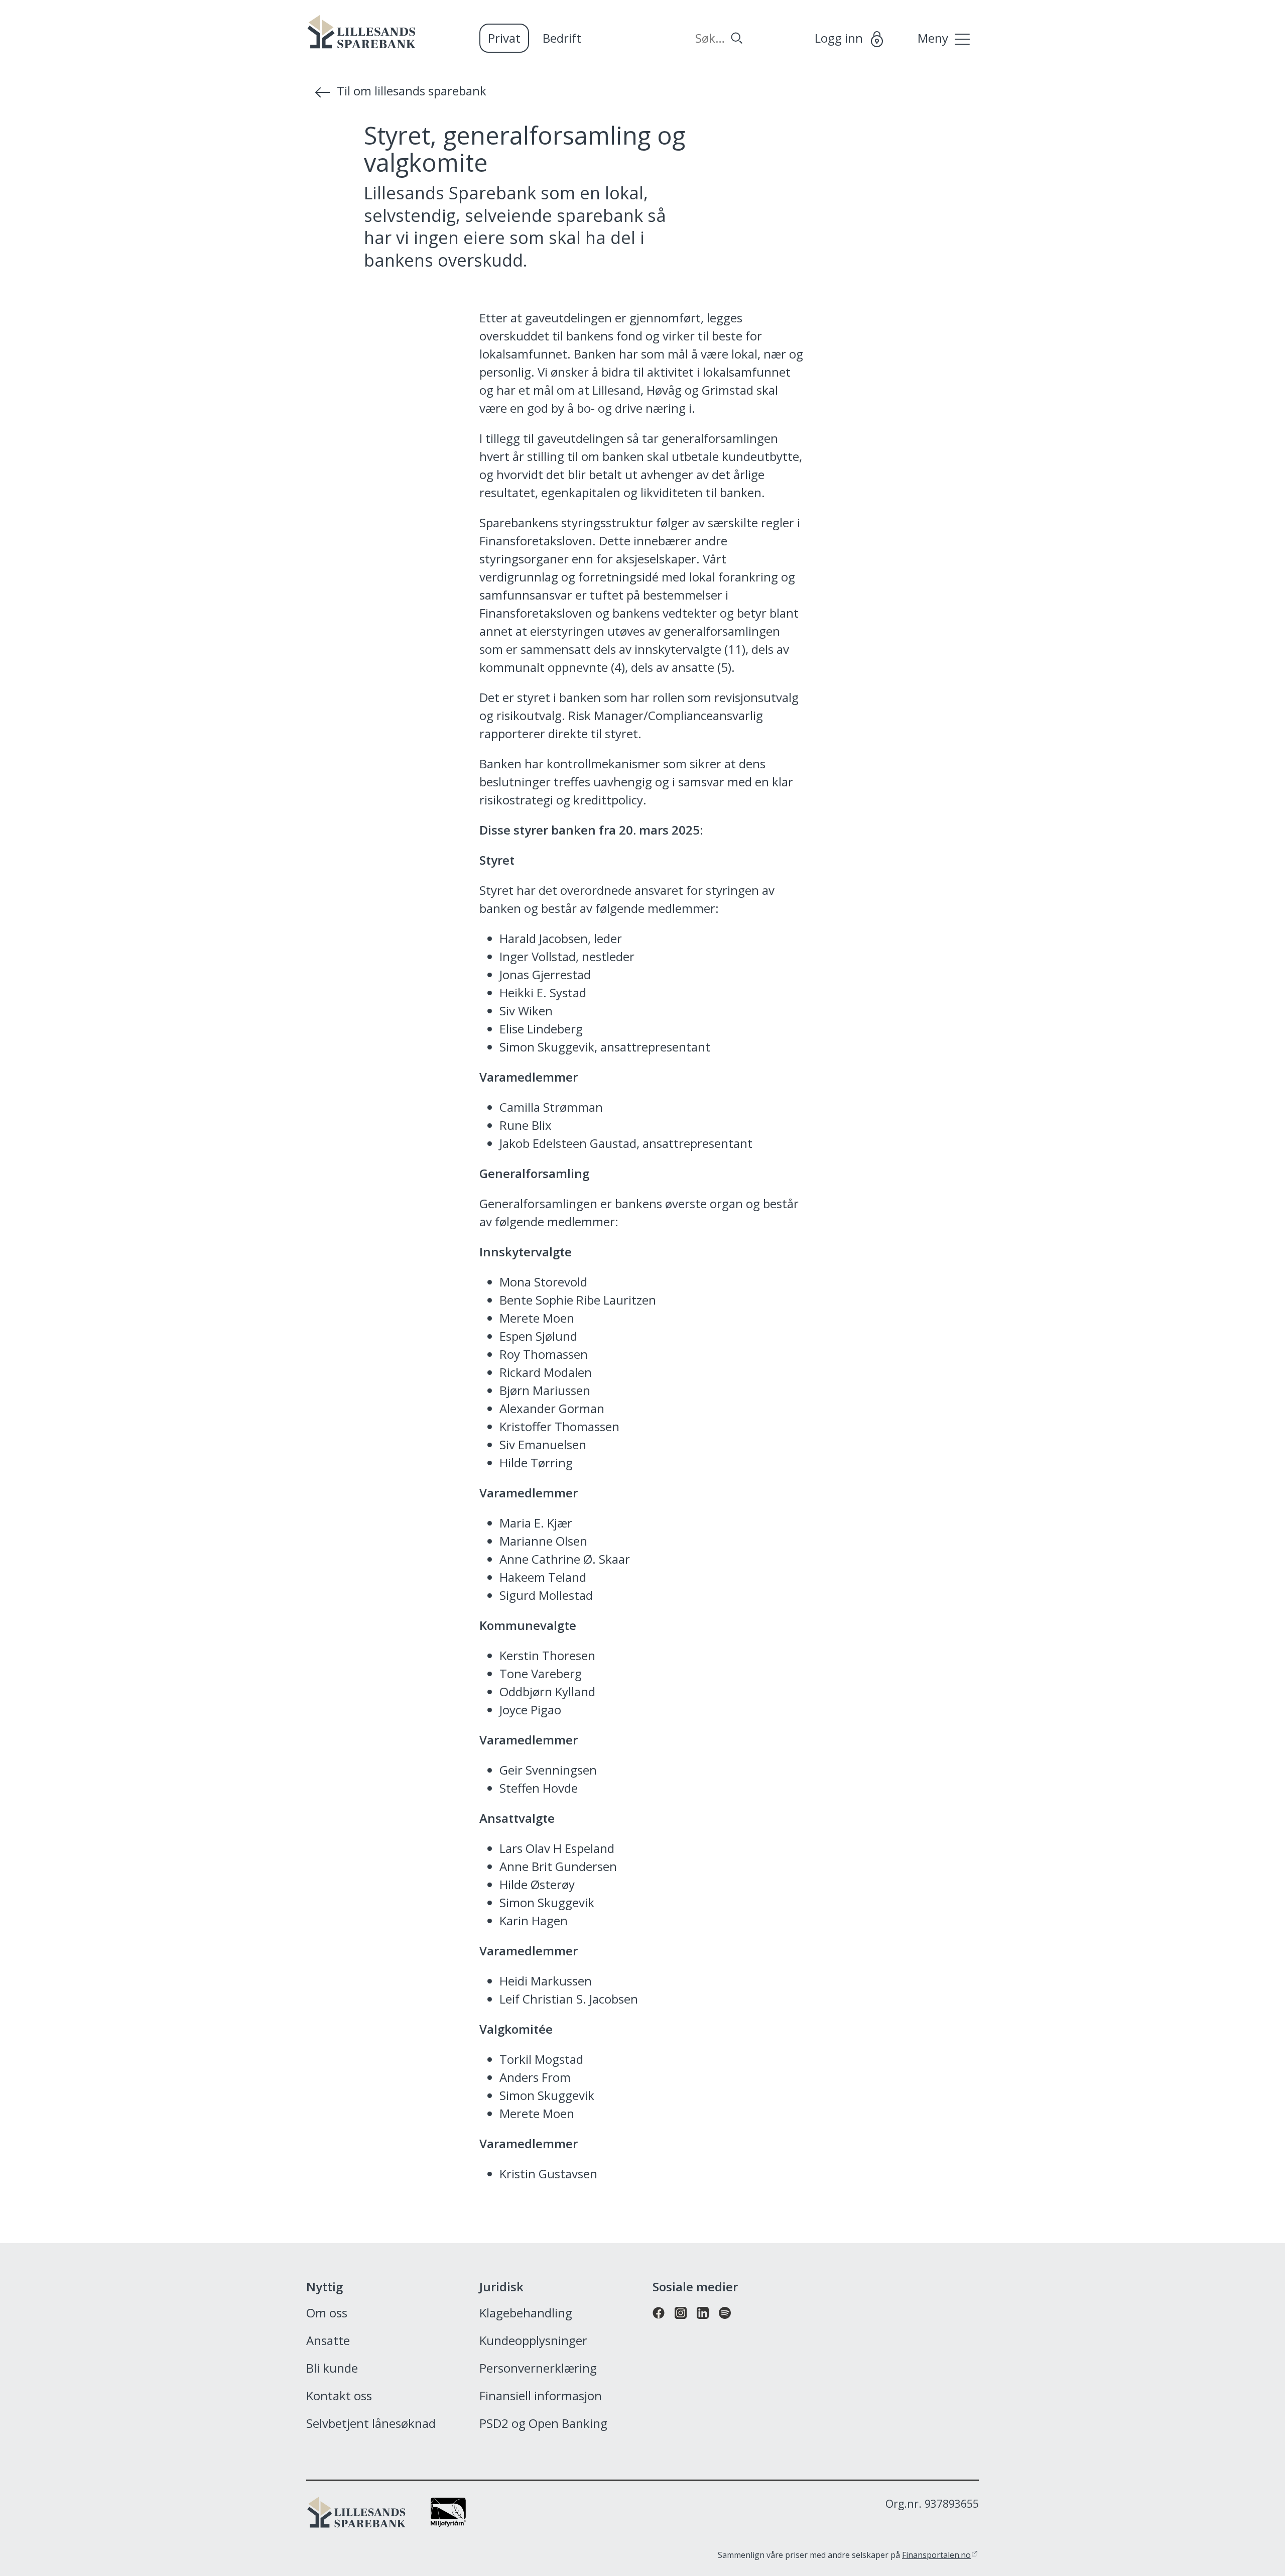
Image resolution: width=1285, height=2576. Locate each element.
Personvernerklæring (538, 2369)
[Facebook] (659, 2324)
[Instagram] (681, 2324)
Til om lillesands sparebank (412, 91)
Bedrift (562, 38)
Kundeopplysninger (533, 2341)
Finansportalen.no (936, 2555)
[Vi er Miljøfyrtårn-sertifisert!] (448, 2522)
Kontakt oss (339, 2396)
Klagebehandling (526, 2313)
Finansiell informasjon (541, 2396)
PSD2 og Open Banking (543, 2424)
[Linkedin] (703, 2324)
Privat (504, 38)
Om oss (327, 2313)
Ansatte (328, 2341)
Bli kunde (332, 2369)
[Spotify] (725, 2324)
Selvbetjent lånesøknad (371, 2424)
